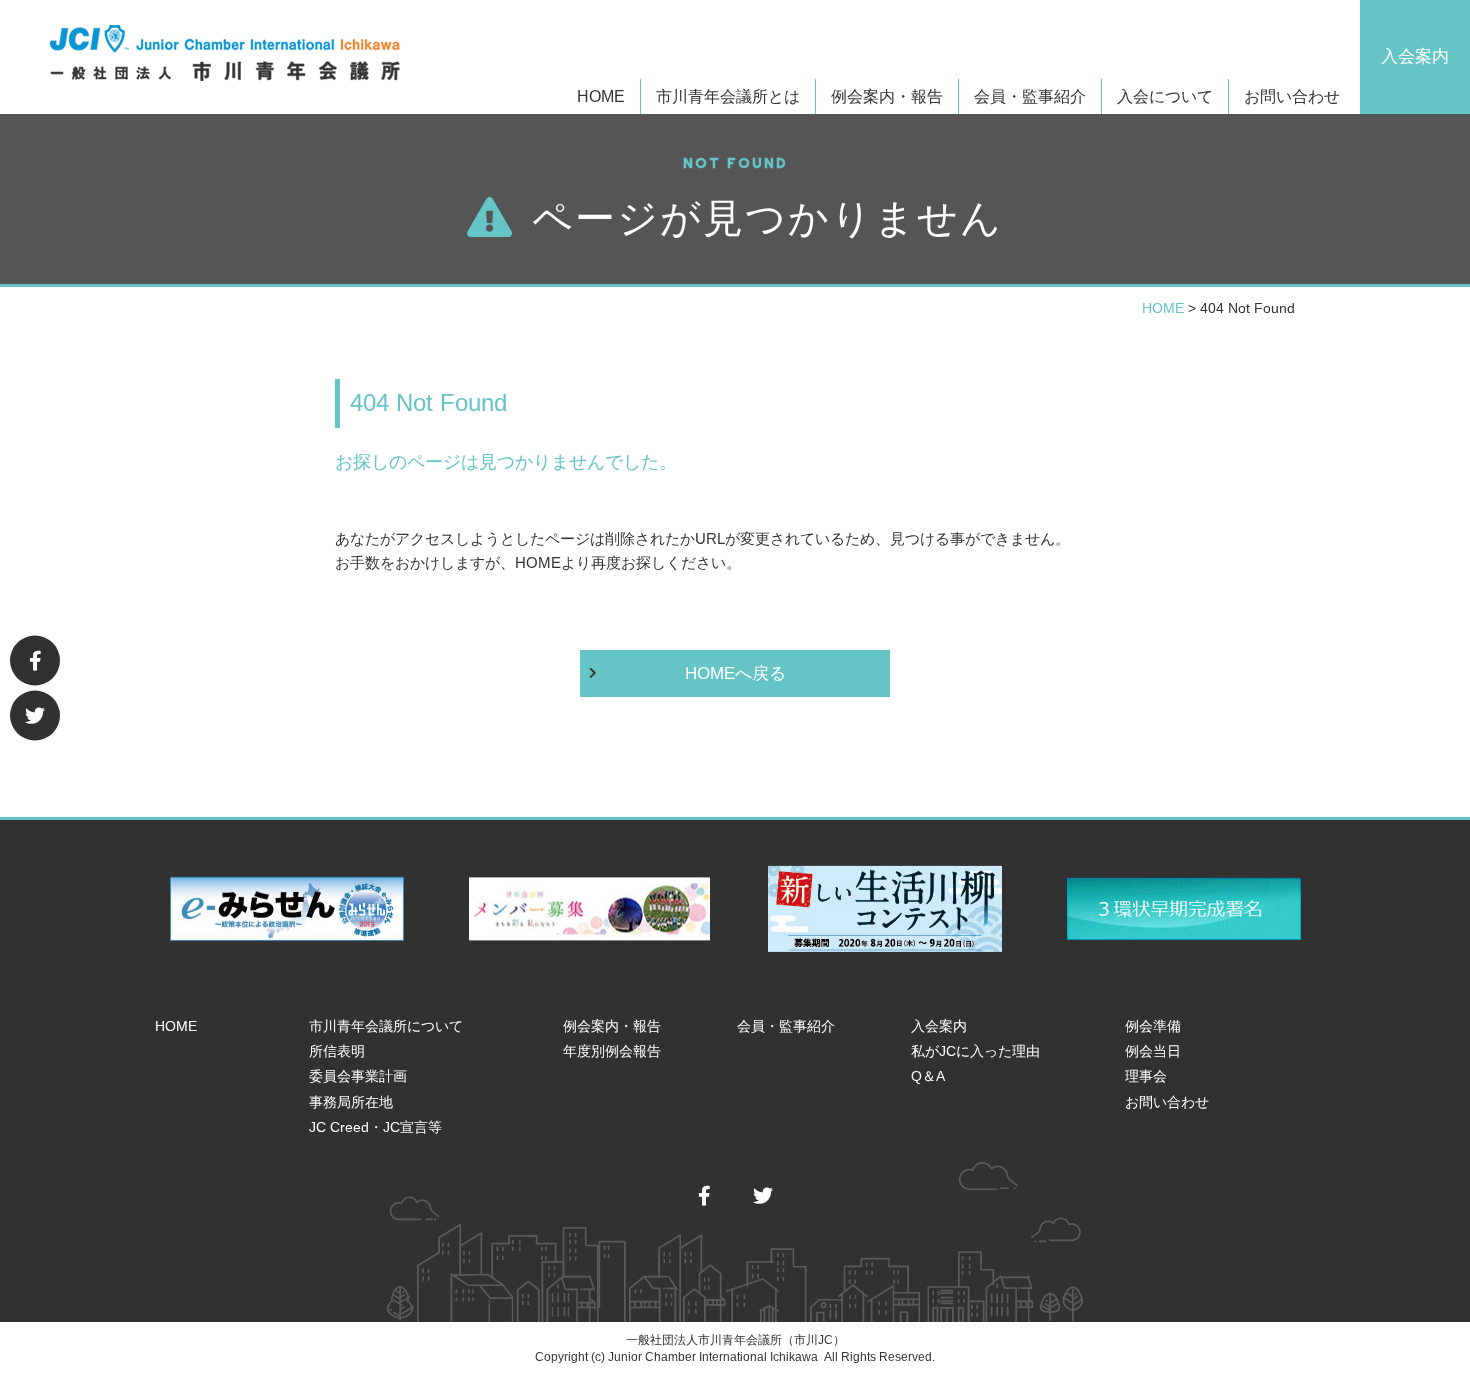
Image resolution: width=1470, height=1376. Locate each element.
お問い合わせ (1292, 96)
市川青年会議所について (386, 1026)
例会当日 (1153, 1051)
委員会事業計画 (358, 1076)
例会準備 (1153, 1026)
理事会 (1146, 1076)
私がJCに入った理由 (975, 1051)
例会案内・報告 (612, 1026)
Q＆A (928, 1076)
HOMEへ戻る (735, 673)
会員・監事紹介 (1030, 96)
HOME (601, 96)
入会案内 (1415, 56)
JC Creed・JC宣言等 (375, 1127)
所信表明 (337, 1051)
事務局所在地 (351, 1102)
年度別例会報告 (612, 1051)
